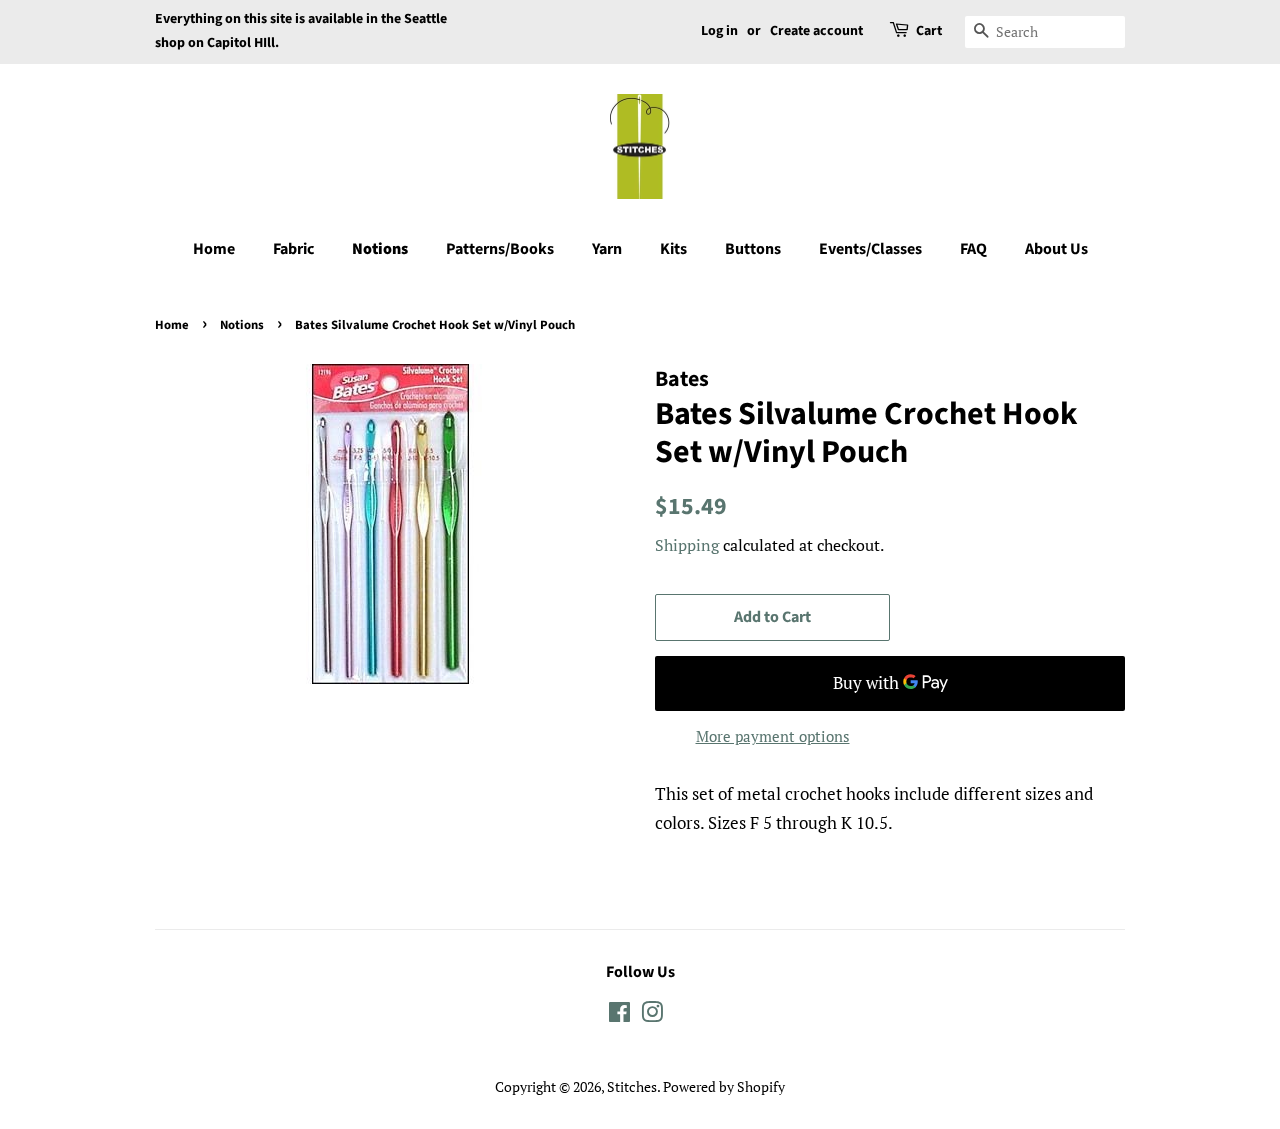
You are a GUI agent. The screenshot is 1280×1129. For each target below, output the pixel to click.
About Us (1056, 249)
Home (214, 249)
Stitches (632, 1086)
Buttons (753, 249)
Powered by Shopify (724, 1086)
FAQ (973, 249)
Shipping (687, 545)
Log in (719, 31)
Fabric (293, 249)
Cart (929, 31)
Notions (380, 249)
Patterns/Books (500, 249)
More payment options (773, 736)
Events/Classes (870, 249)
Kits (673, 249)
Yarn (607, 249)
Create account (816, 31)
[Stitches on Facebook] (619, 1015)
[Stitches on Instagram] (652, 1015)
